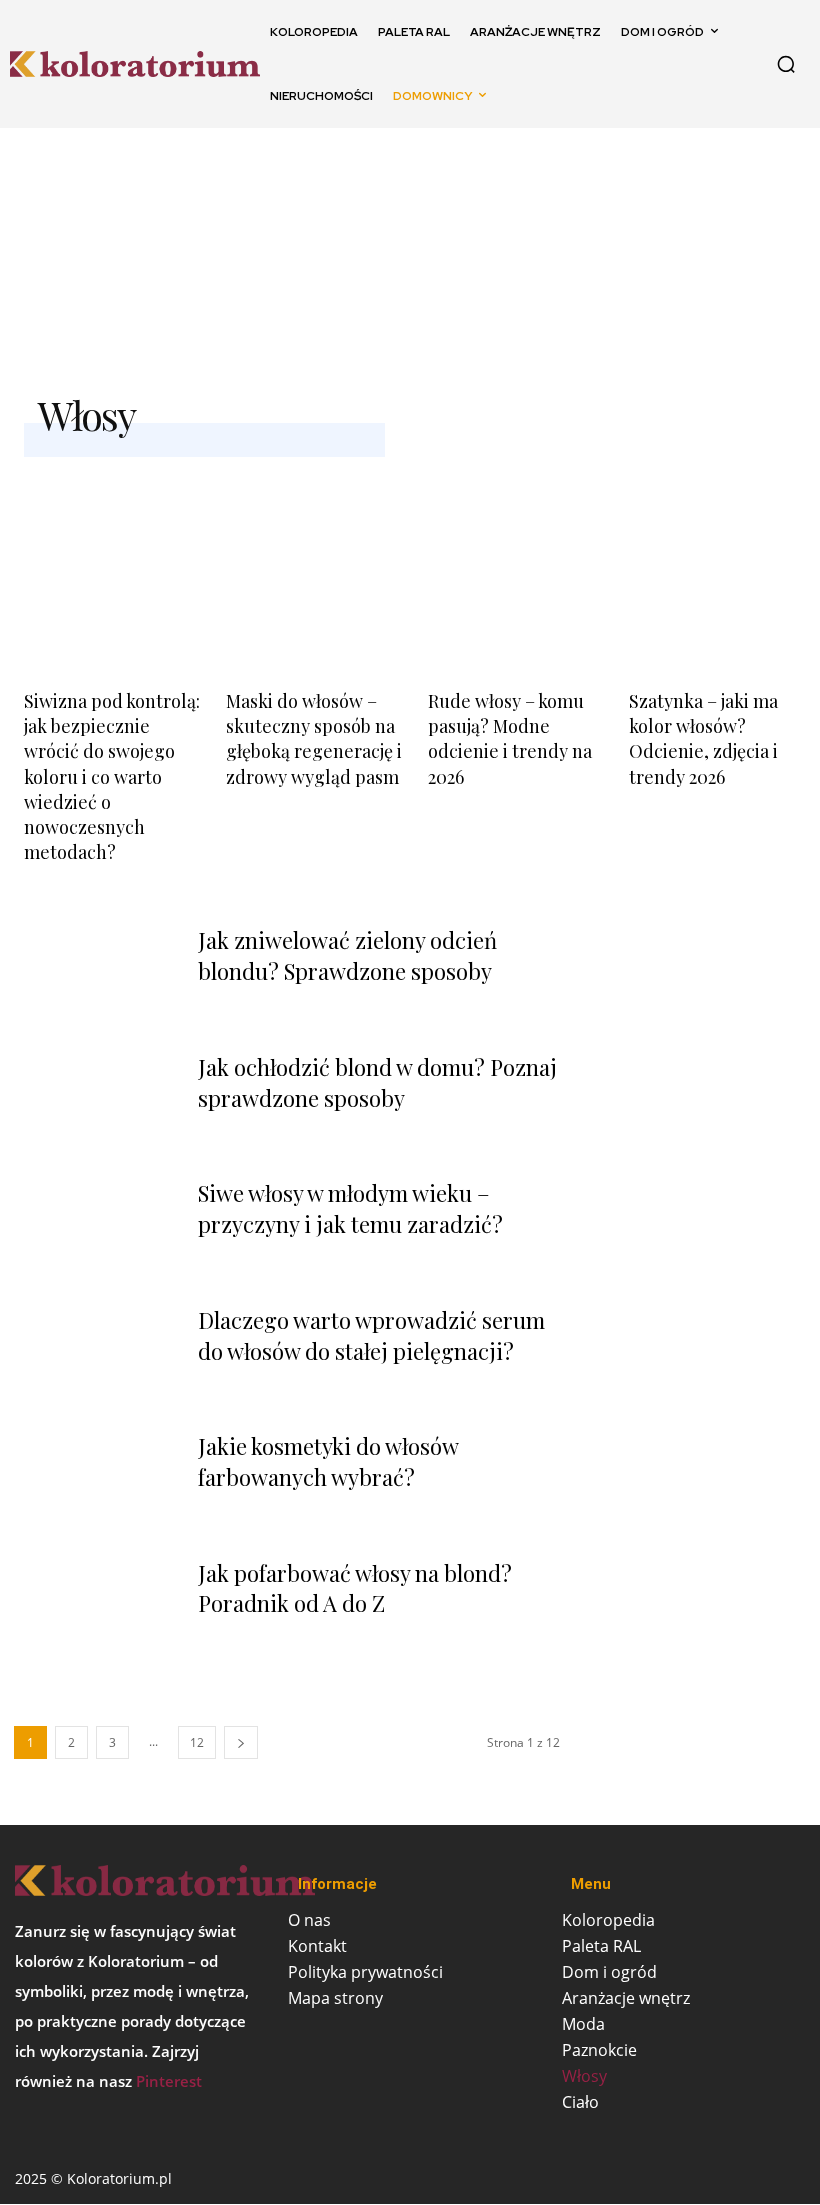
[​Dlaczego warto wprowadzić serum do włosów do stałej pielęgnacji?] (96, 1358)
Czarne (310, 254)
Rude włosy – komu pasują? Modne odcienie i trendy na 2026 (510, 739)
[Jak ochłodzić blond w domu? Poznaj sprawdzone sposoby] (96, 1105)
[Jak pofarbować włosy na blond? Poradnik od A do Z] (96, 1611)
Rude (647, 254)
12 (197, 1742)
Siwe (735, 254)
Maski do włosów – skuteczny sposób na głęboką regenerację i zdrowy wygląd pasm (314, 739)
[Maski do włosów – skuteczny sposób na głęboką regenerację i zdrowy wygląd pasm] (309, 562)
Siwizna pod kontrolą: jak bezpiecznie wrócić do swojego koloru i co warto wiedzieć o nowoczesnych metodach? (112, 776)
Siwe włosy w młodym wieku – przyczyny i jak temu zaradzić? (350, 1208)
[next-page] (241, 1742)
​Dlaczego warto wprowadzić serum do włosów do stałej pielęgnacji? (371, 1335)
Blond (85, 254)
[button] (786, 64)
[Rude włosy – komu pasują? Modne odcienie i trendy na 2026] (511, 562)
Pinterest (169, 2081)
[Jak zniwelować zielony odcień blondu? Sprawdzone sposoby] (96, 978)
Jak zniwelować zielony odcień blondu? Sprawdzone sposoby (347, 955)
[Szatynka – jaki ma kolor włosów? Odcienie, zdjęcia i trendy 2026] (712, 562)
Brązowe (194, 254)
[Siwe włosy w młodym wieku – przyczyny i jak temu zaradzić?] (96, 1231)
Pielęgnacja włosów (484, 254)
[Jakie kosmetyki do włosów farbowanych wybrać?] (96, 1484)
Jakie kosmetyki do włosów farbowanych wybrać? (328, 1461)
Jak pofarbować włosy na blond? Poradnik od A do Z (355, 1588)
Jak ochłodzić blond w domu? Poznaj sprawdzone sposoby (377, 1082)
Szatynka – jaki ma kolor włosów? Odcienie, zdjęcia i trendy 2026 (703, 739)
